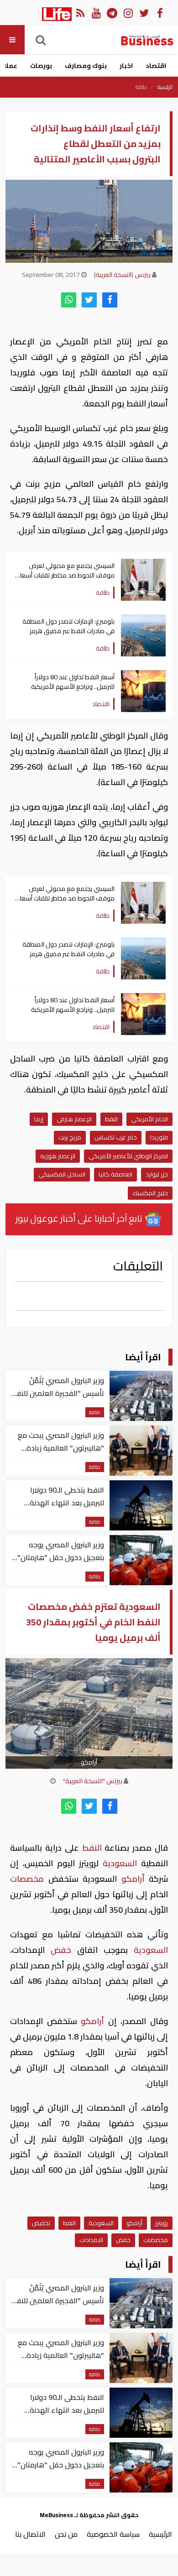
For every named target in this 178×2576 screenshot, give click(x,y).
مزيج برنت (70, 1137)
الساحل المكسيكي (62, 1174)
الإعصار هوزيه (58, 1156)
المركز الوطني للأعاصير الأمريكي (128, 1156)
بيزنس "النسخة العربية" (93, 1781)
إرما (39, 1119)
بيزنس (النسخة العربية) (122, 275)
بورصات (41, 66)
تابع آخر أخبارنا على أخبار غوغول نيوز (80, 1218)
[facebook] (110, 300)
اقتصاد (156, 66)
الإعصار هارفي (74, 1119)
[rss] (80, 13)
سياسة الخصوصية (113, 2534)
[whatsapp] (69, 300)
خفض (61, 1950)
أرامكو (133, 1879)
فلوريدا (159, 1137)
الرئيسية (165, 87)
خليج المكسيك (150, 1193)
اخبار (126, 66)
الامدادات (91, 2240)
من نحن (66, 2534)
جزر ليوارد (157, 1174)
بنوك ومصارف (86, 66)
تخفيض (41, 2223)
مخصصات (29, 1879)
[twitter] (89, 300)
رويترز (162, 2223)
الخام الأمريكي (149, 1119)
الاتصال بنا (30, 2534)
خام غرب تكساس (116, 1137)
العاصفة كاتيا (115, 1174)
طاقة (141, 87)
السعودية (120, 1863)
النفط (111, 1119)
